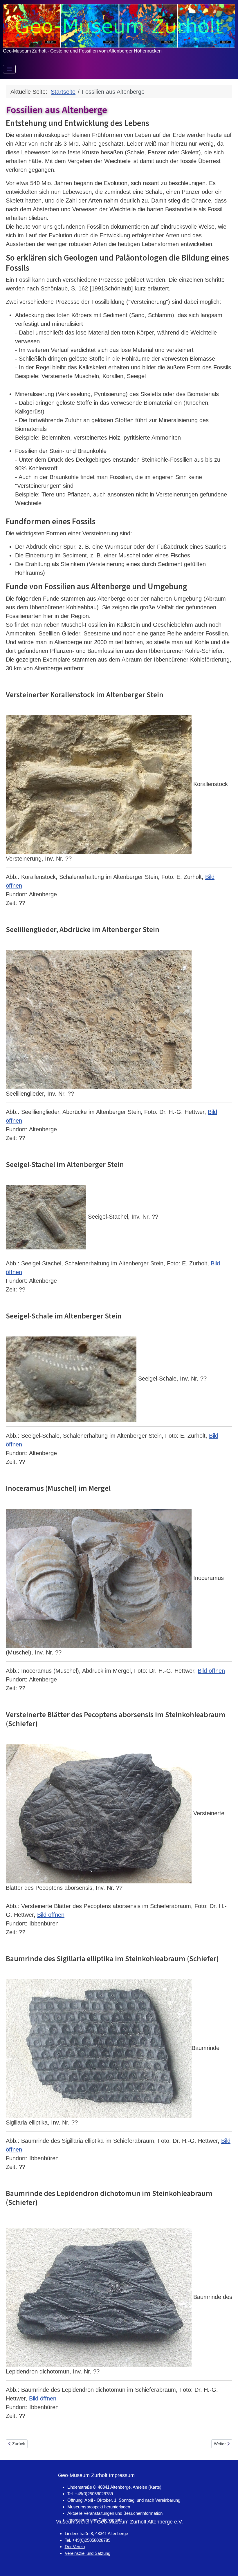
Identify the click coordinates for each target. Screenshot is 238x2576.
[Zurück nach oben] (227, 2564)
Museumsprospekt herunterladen (99, 2507)
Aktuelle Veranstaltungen (91, 2513)
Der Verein (75, 2547)
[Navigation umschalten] (9, 69)
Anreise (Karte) (147, 2487)
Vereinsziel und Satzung (88, 2553)
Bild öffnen (211, 1671)
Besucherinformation (143, 2513)
